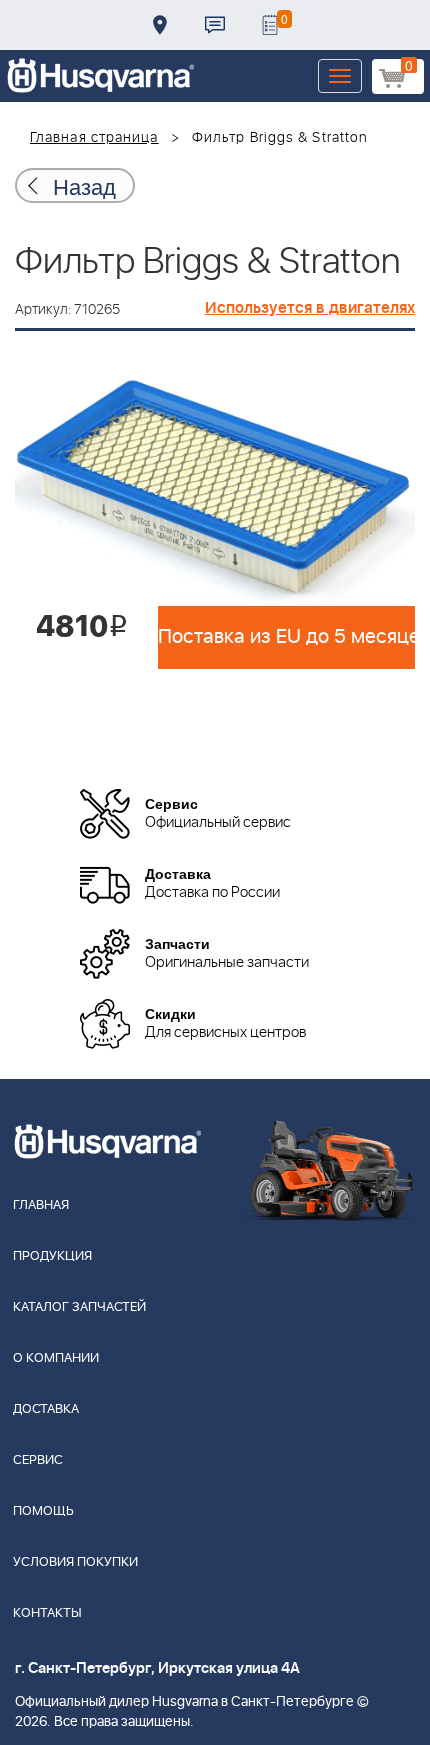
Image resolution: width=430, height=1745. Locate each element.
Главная (41, 1205)
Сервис (38, 1460)
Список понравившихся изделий (270, 25)
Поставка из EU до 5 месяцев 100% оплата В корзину (286, 637)
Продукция (52, 1256)
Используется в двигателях (310, 308)
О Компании (56, 1358)
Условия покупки (75, 1562)
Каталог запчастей (79, 1307)
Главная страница (94, 138)
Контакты (215, 25)
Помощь (43, 1511)
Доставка (160, 25)
